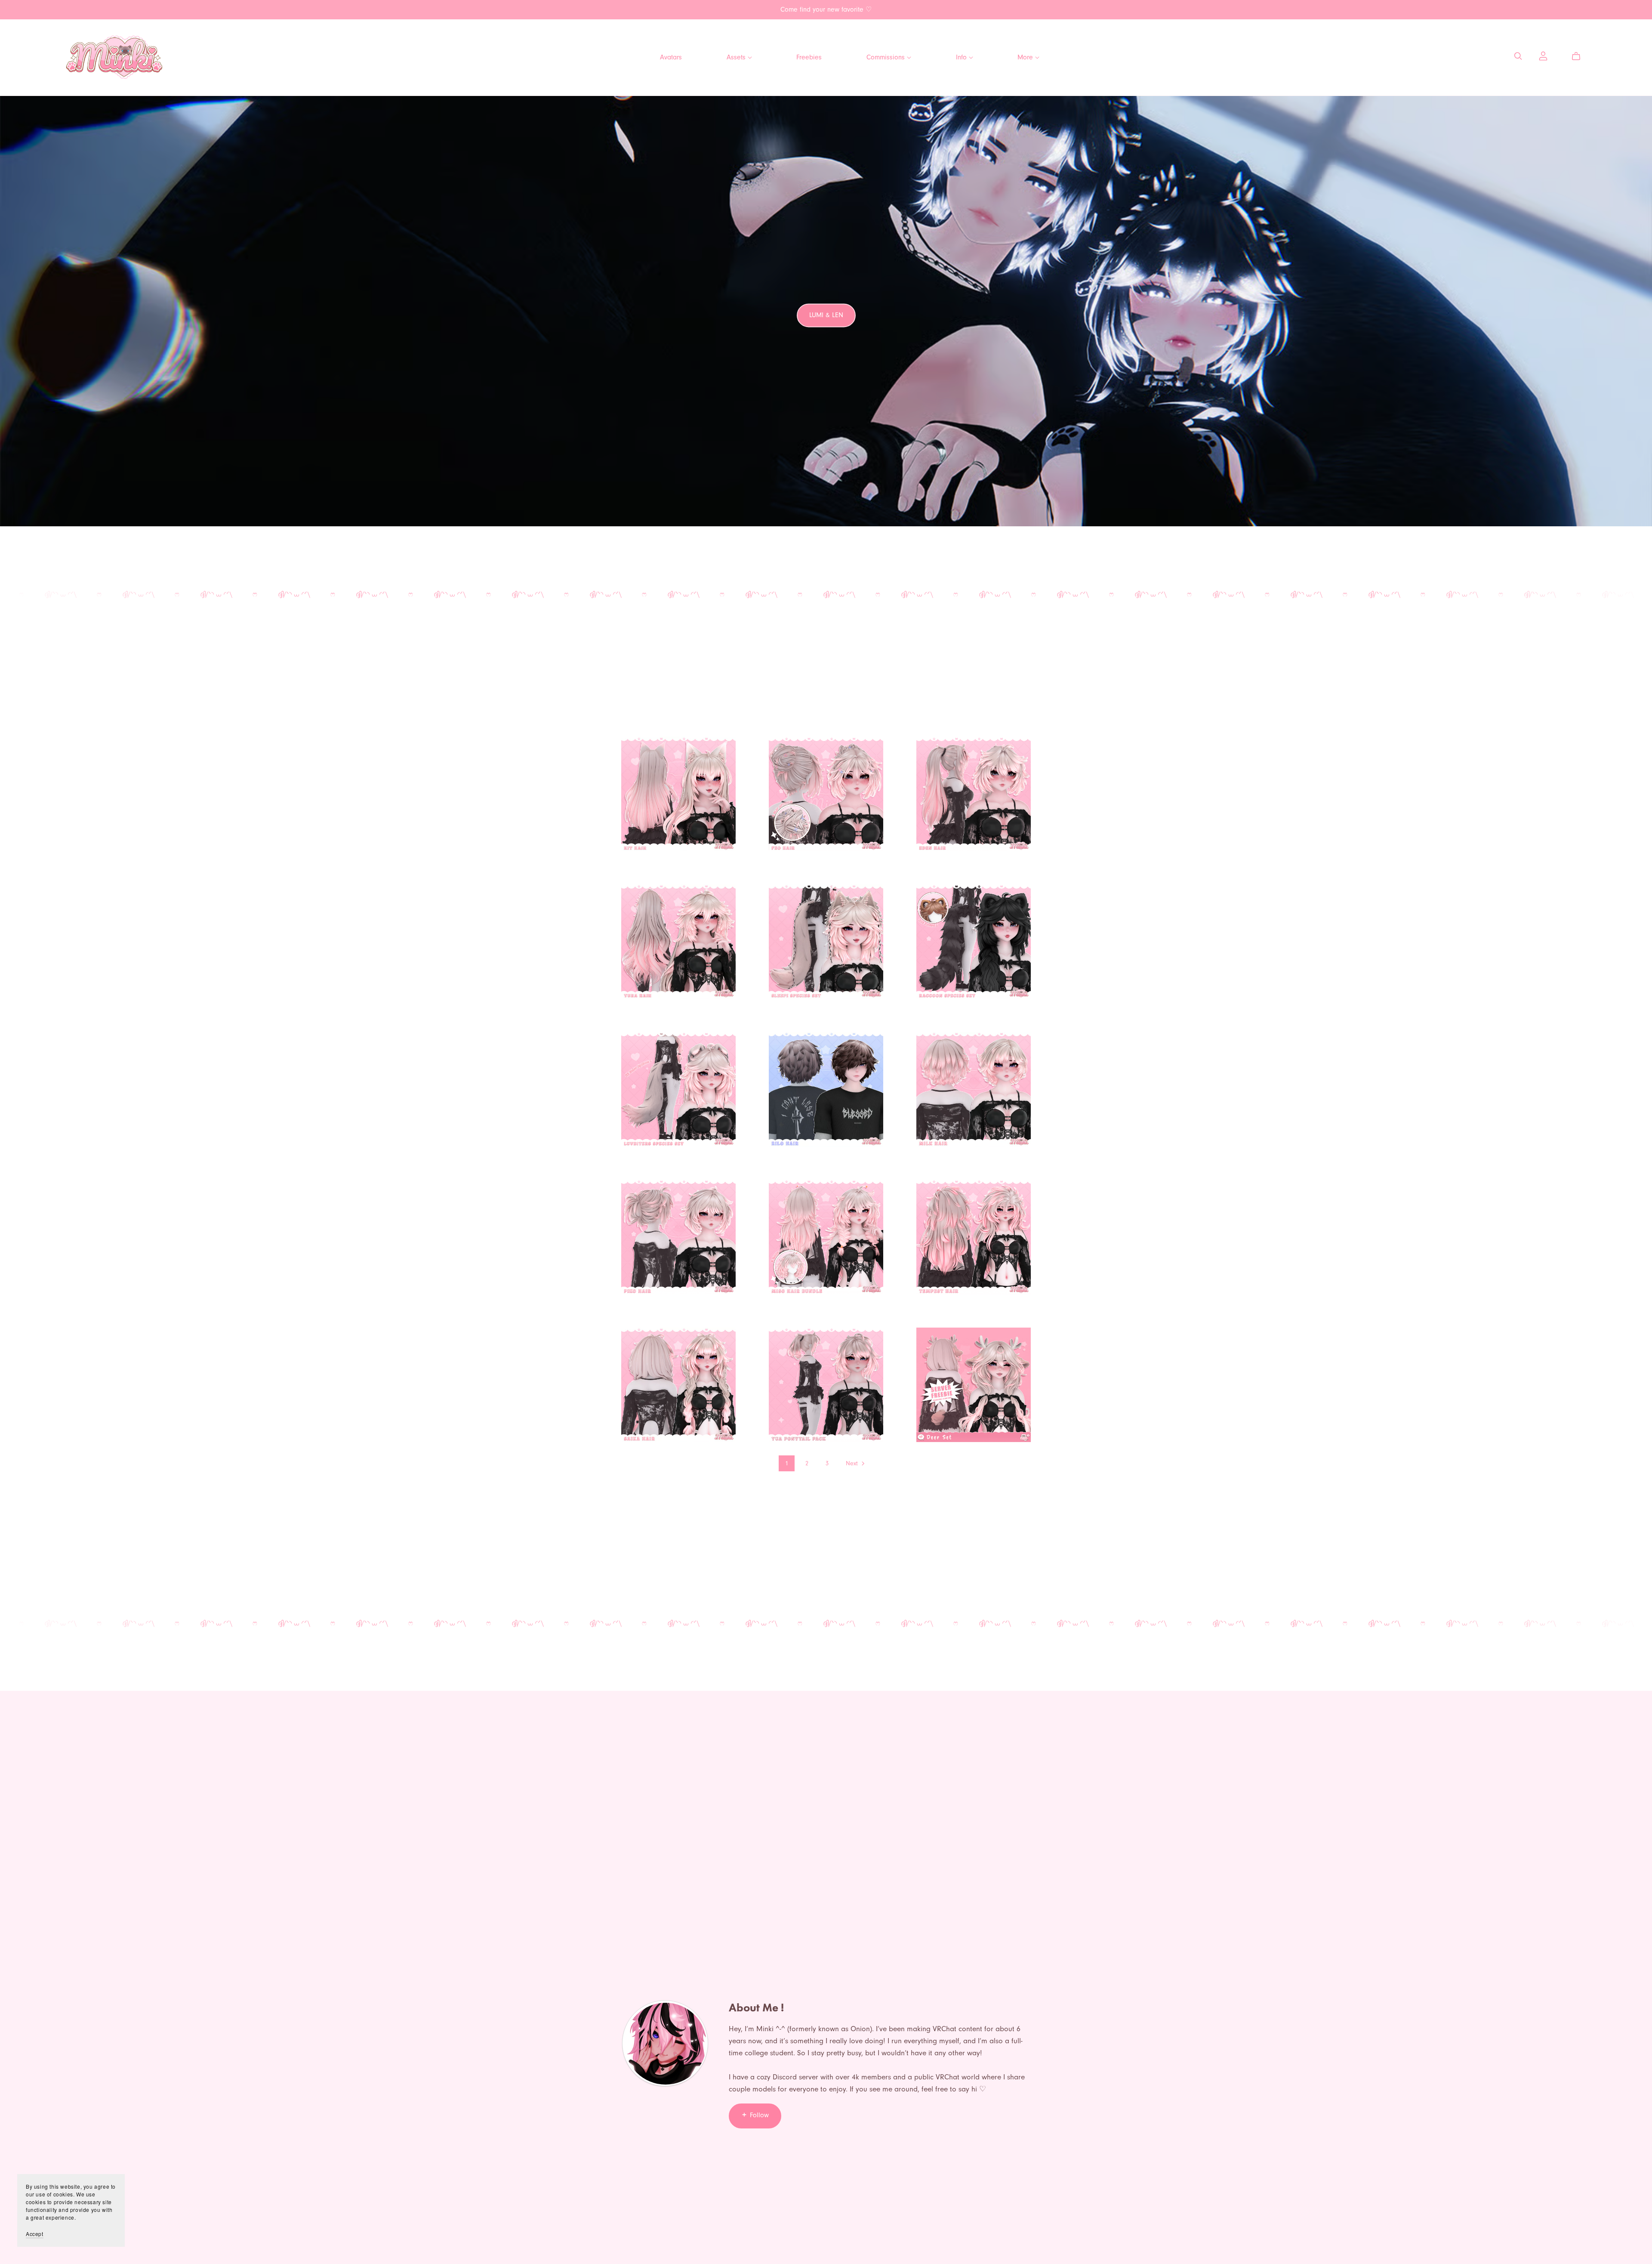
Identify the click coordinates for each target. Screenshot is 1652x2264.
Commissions (887, 57)
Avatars (671, 57)
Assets (737, 57)
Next (853, 1463)
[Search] (1518, 56)
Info (962, 57)
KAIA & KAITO (826, 324)
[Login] (1543, 55)
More (1026, 57)
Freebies (809, 57)
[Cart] (1580, 56)
